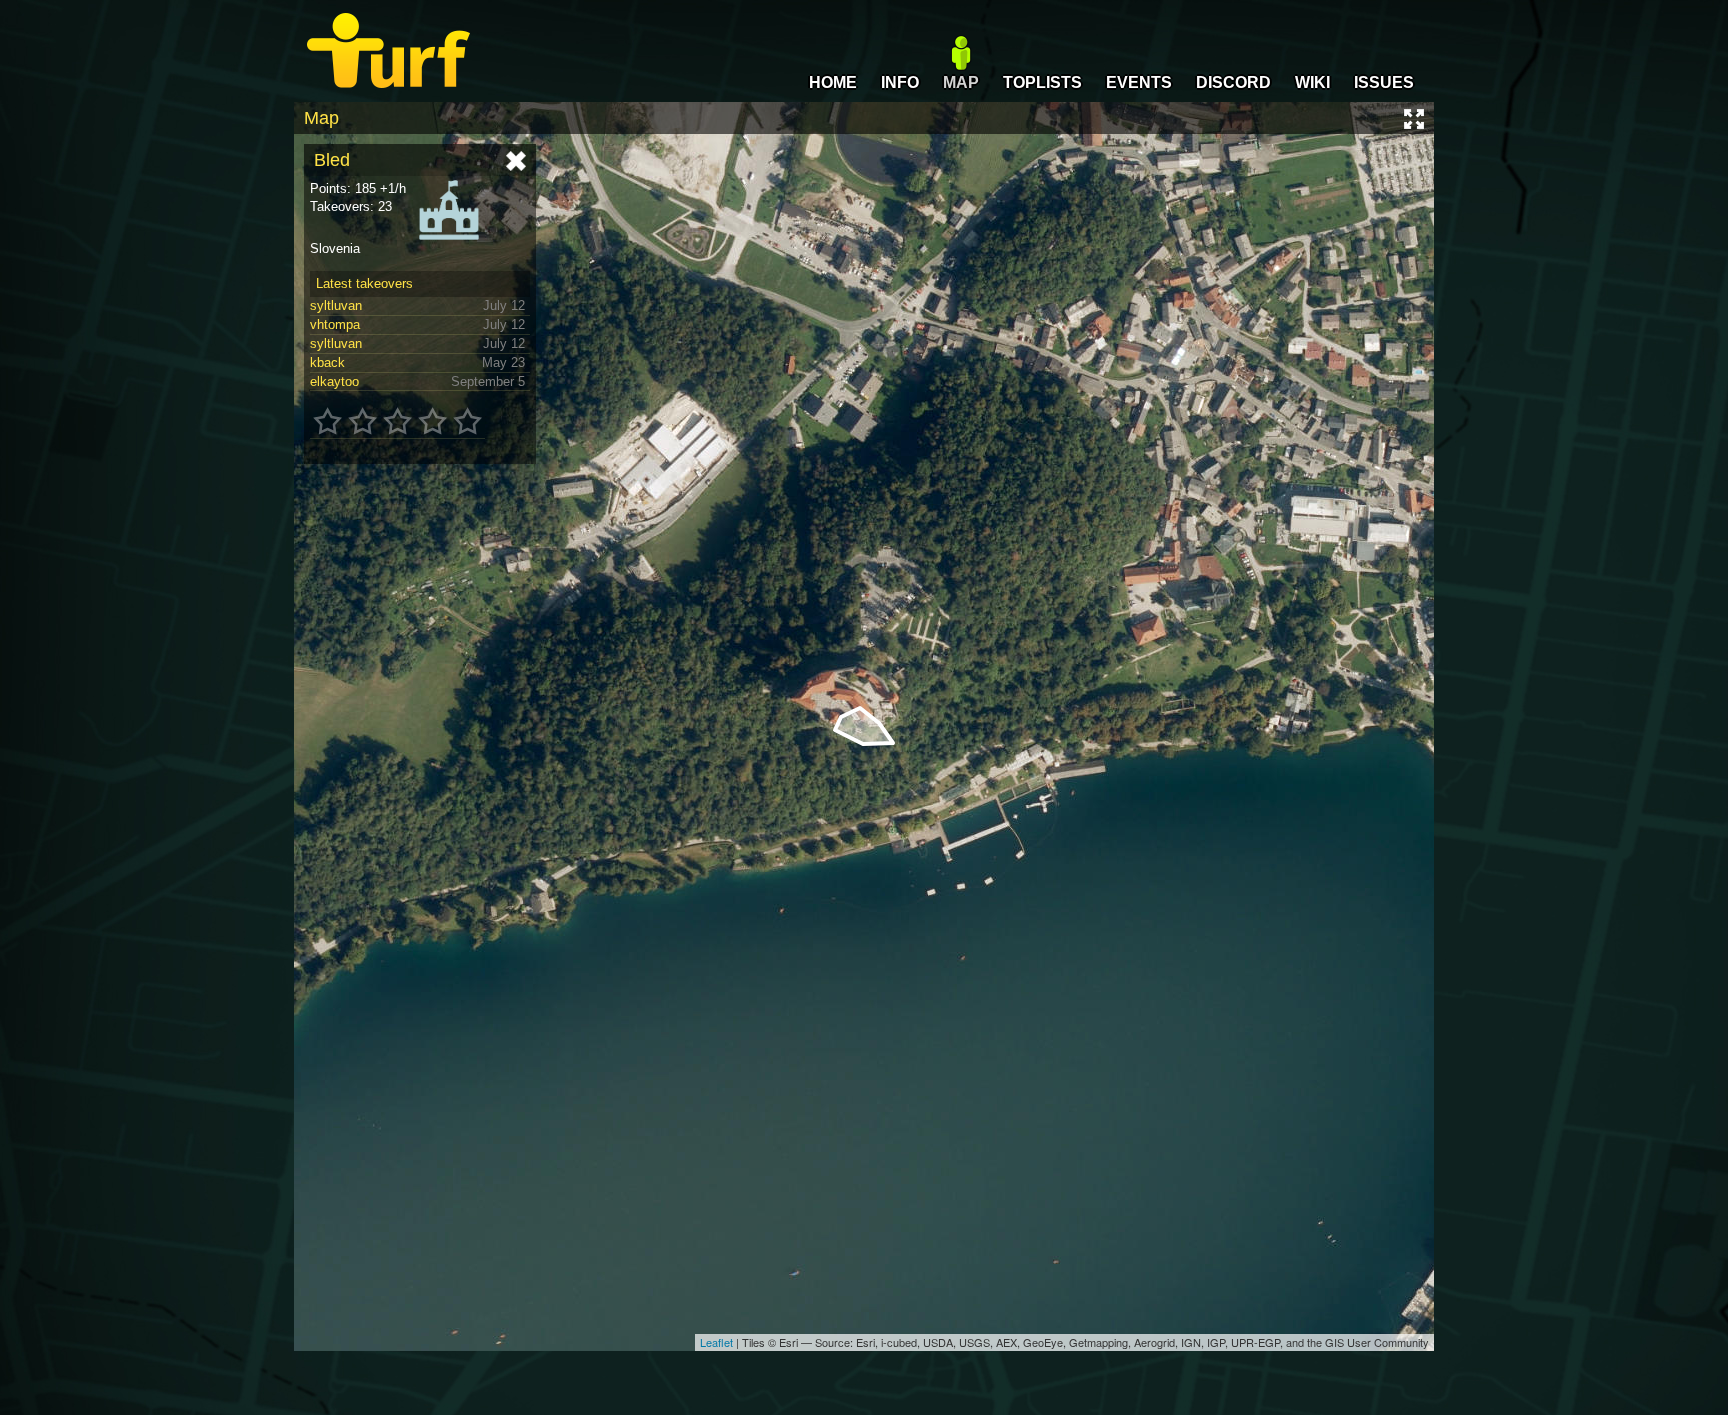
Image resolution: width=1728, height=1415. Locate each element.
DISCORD (1233, 82)
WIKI (1312, 82)
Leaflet (716, 1342)
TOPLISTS (1042, 82)
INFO (900, 82)
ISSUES (1384, 82)
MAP (961, 82)
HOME (833, 82)
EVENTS (1139, 82)
